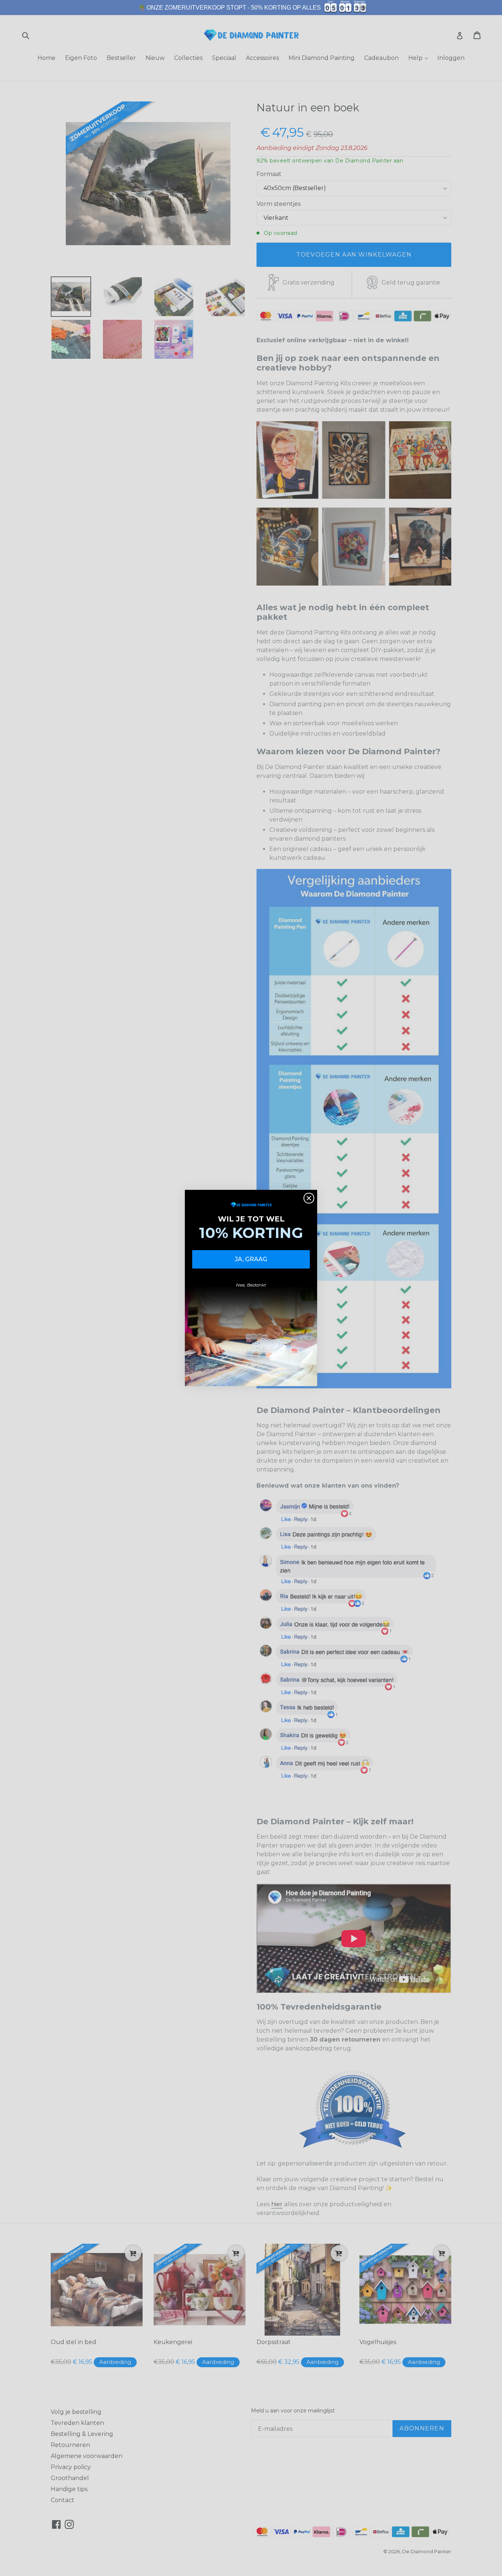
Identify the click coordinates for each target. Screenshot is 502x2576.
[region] (251, 8)
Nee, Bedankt (251, 1285)
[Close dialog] (309, 1198)
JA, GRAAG (251, 1259)
